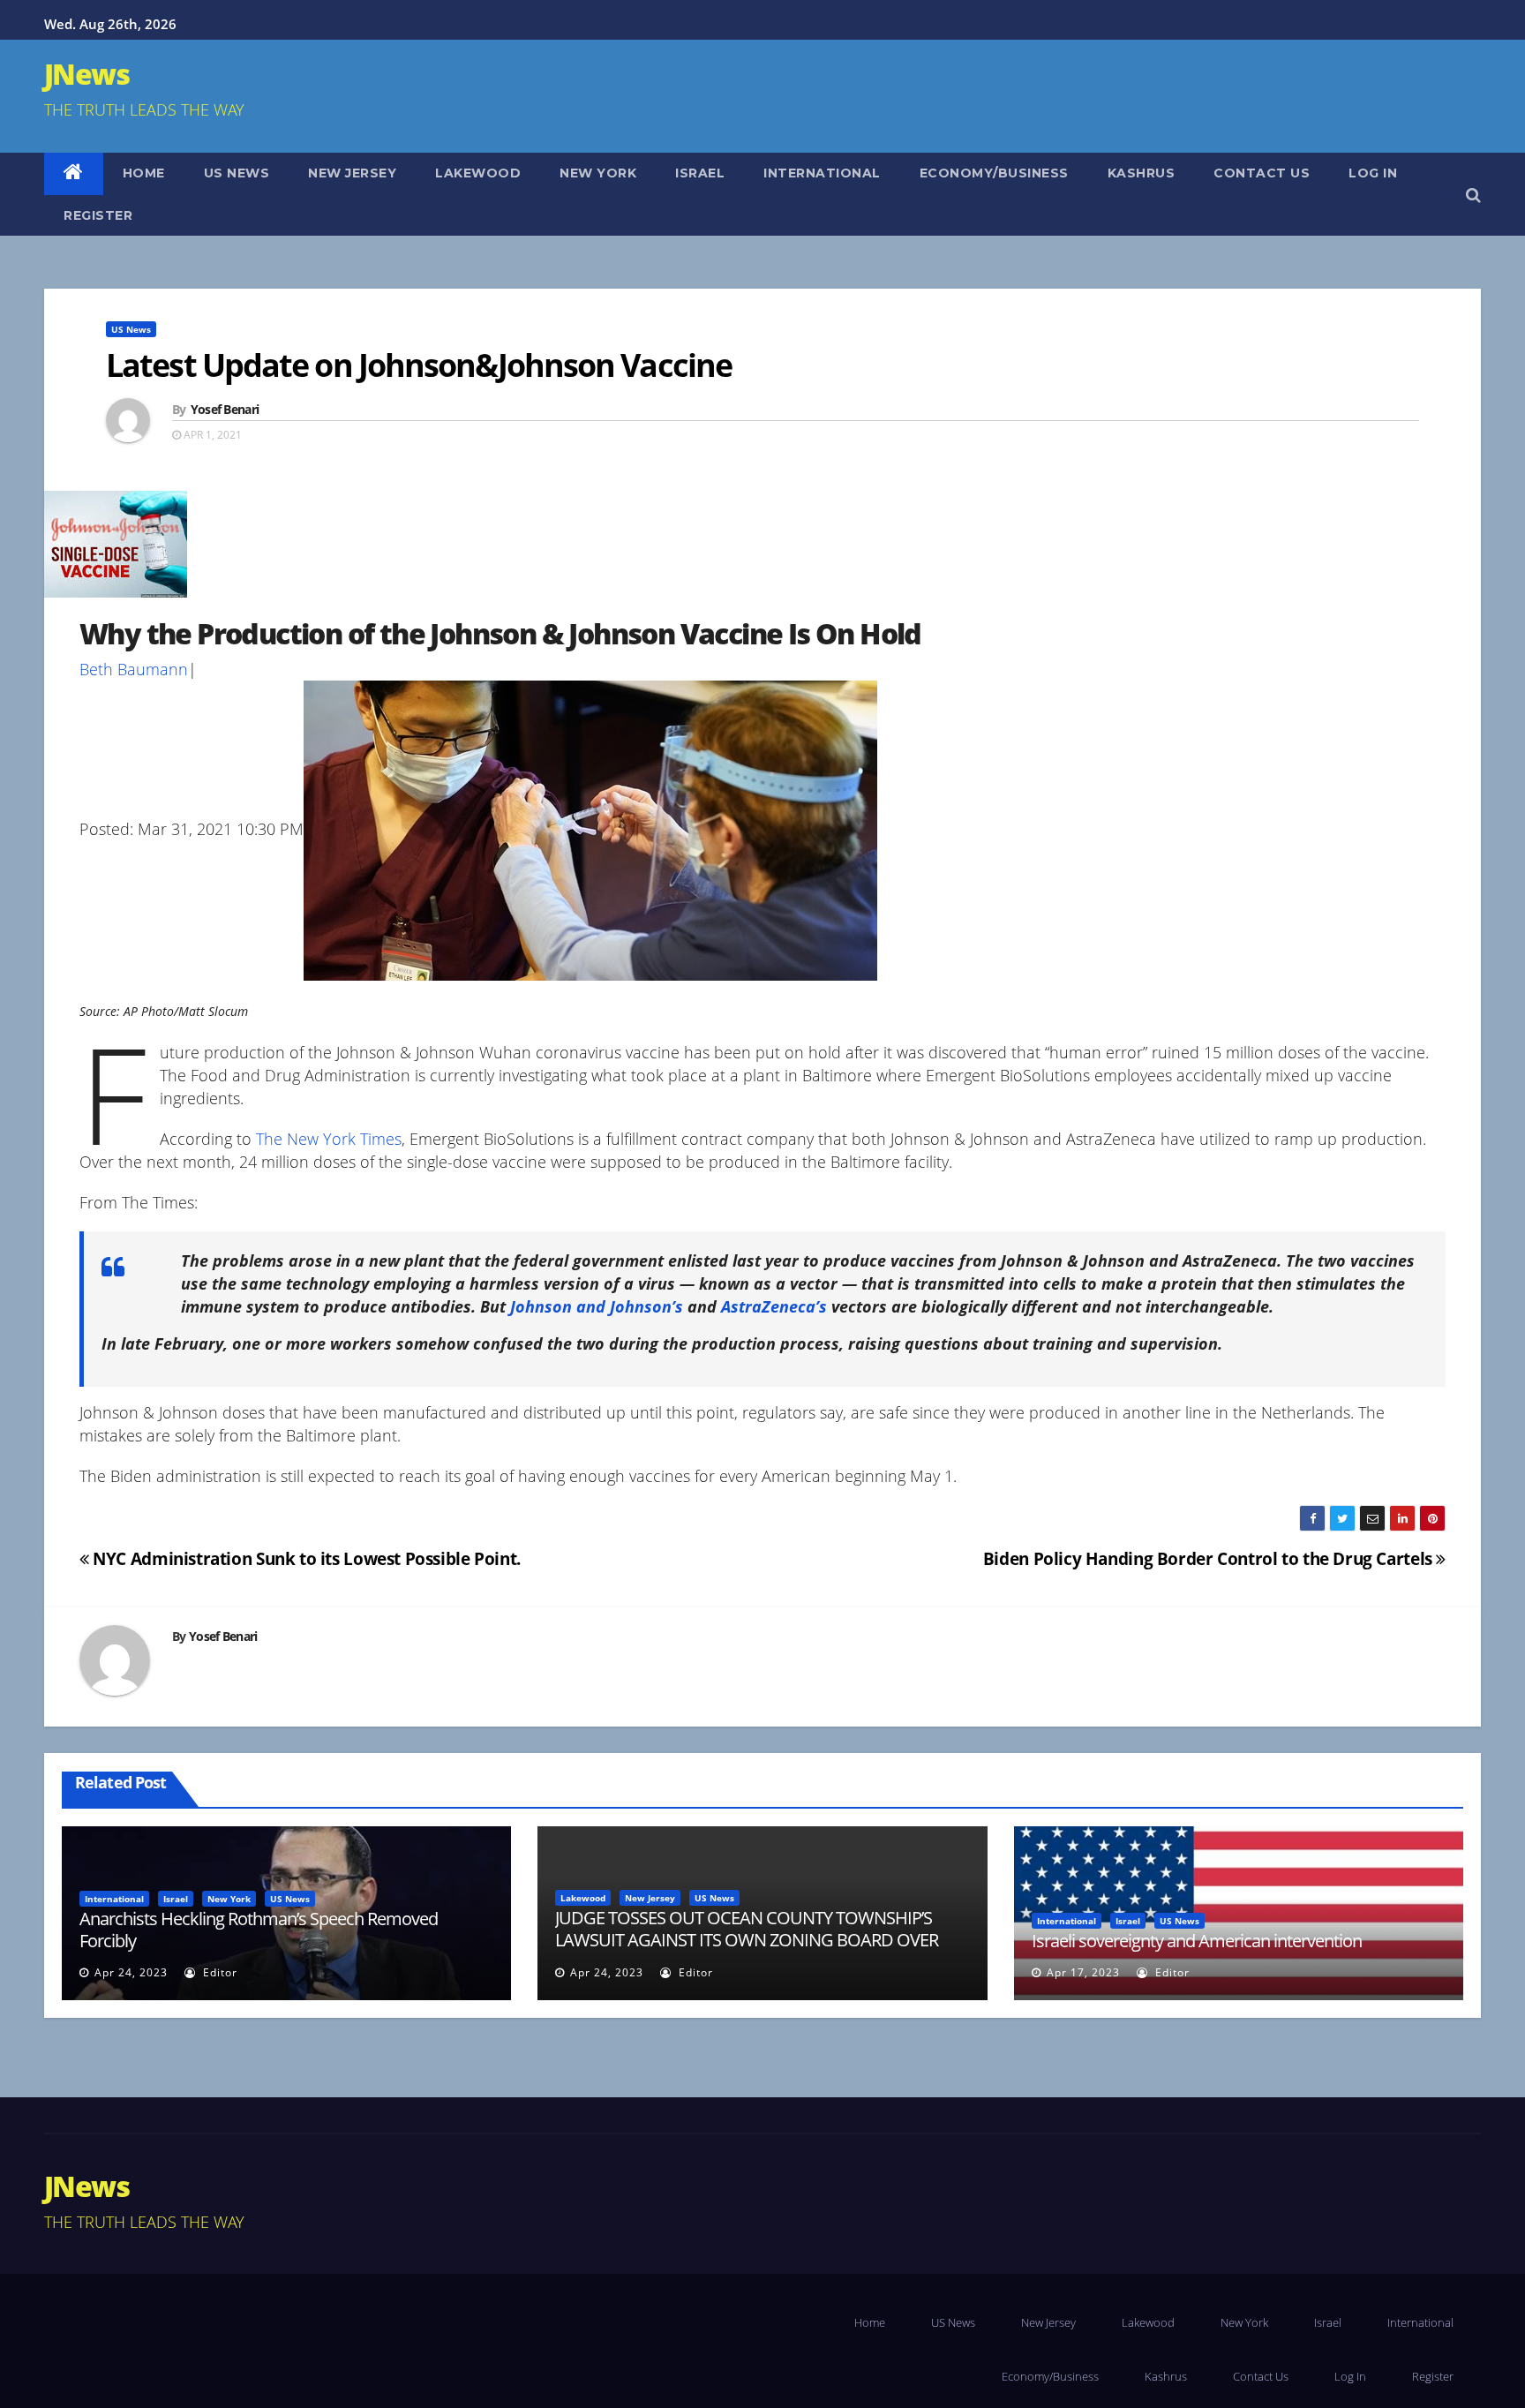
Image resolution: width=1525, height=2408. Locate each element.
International (822, 173)
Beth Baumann (134, 669)
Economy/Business (994, 173)
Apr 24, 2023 (131, 1972)
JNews (86, 74)
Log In (1373, 173)
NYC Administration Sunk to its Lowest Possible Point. (305, 1558)
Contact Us (1262, 173)
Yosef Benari (225, 409)
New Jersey (352, 173)
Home (144, 173)
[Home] (74, 174)
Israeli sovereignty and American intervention (1197, 1941)
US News (237, 173)
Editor (218, 1972)
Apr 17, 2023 (1083, 1972)
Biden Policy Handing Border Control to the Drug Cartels (1210, 1558)
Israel (700, 173)
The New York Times (329, 1139)
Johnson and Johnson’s (597, 1306)
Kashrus (1142, 173)
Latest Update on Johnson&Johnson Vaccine (419, 365)
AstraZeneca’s (774, 1306)
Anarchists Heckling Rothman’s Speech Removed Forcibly (259, 1930)
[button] (1473, 194)
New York (598, 173)
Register (98, 215)
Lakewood (478, 173)
